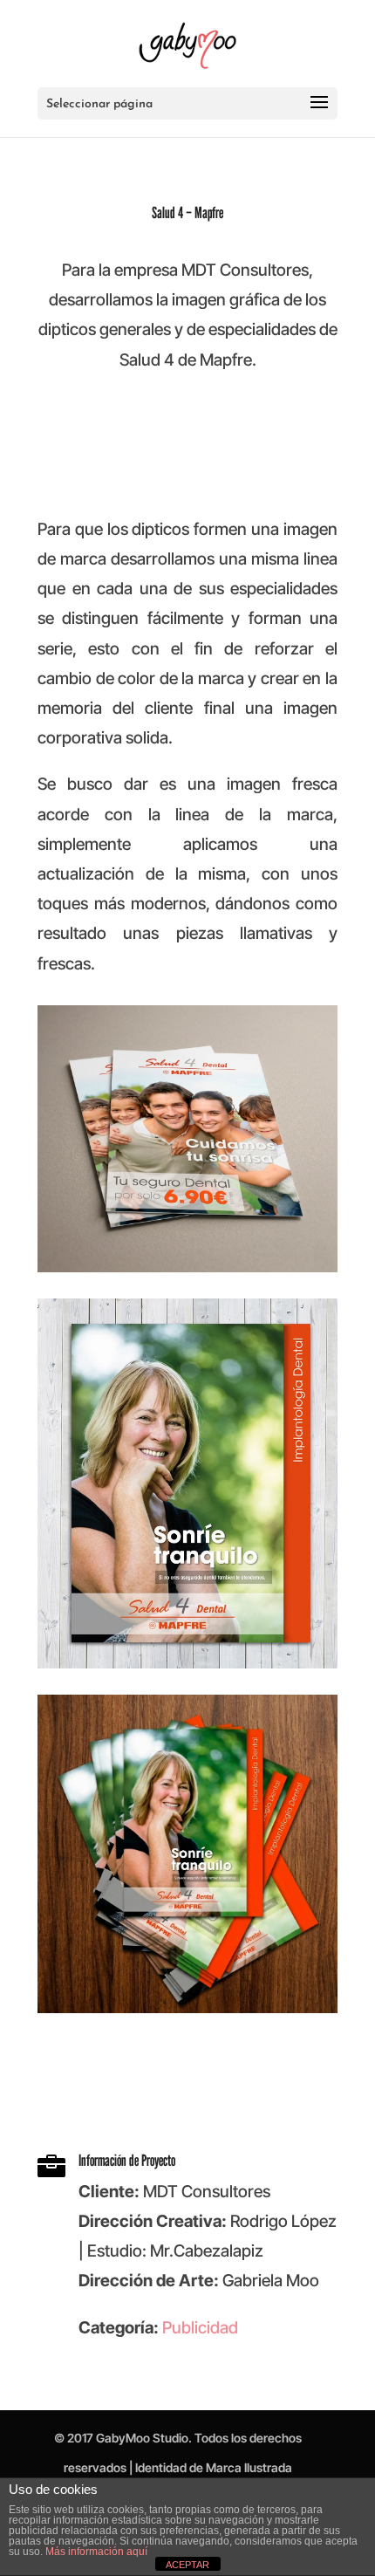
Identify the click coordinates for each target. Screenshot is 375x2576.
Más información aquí (96, 2552)
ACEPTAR (187, 2565)
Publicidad (200, 2328)
